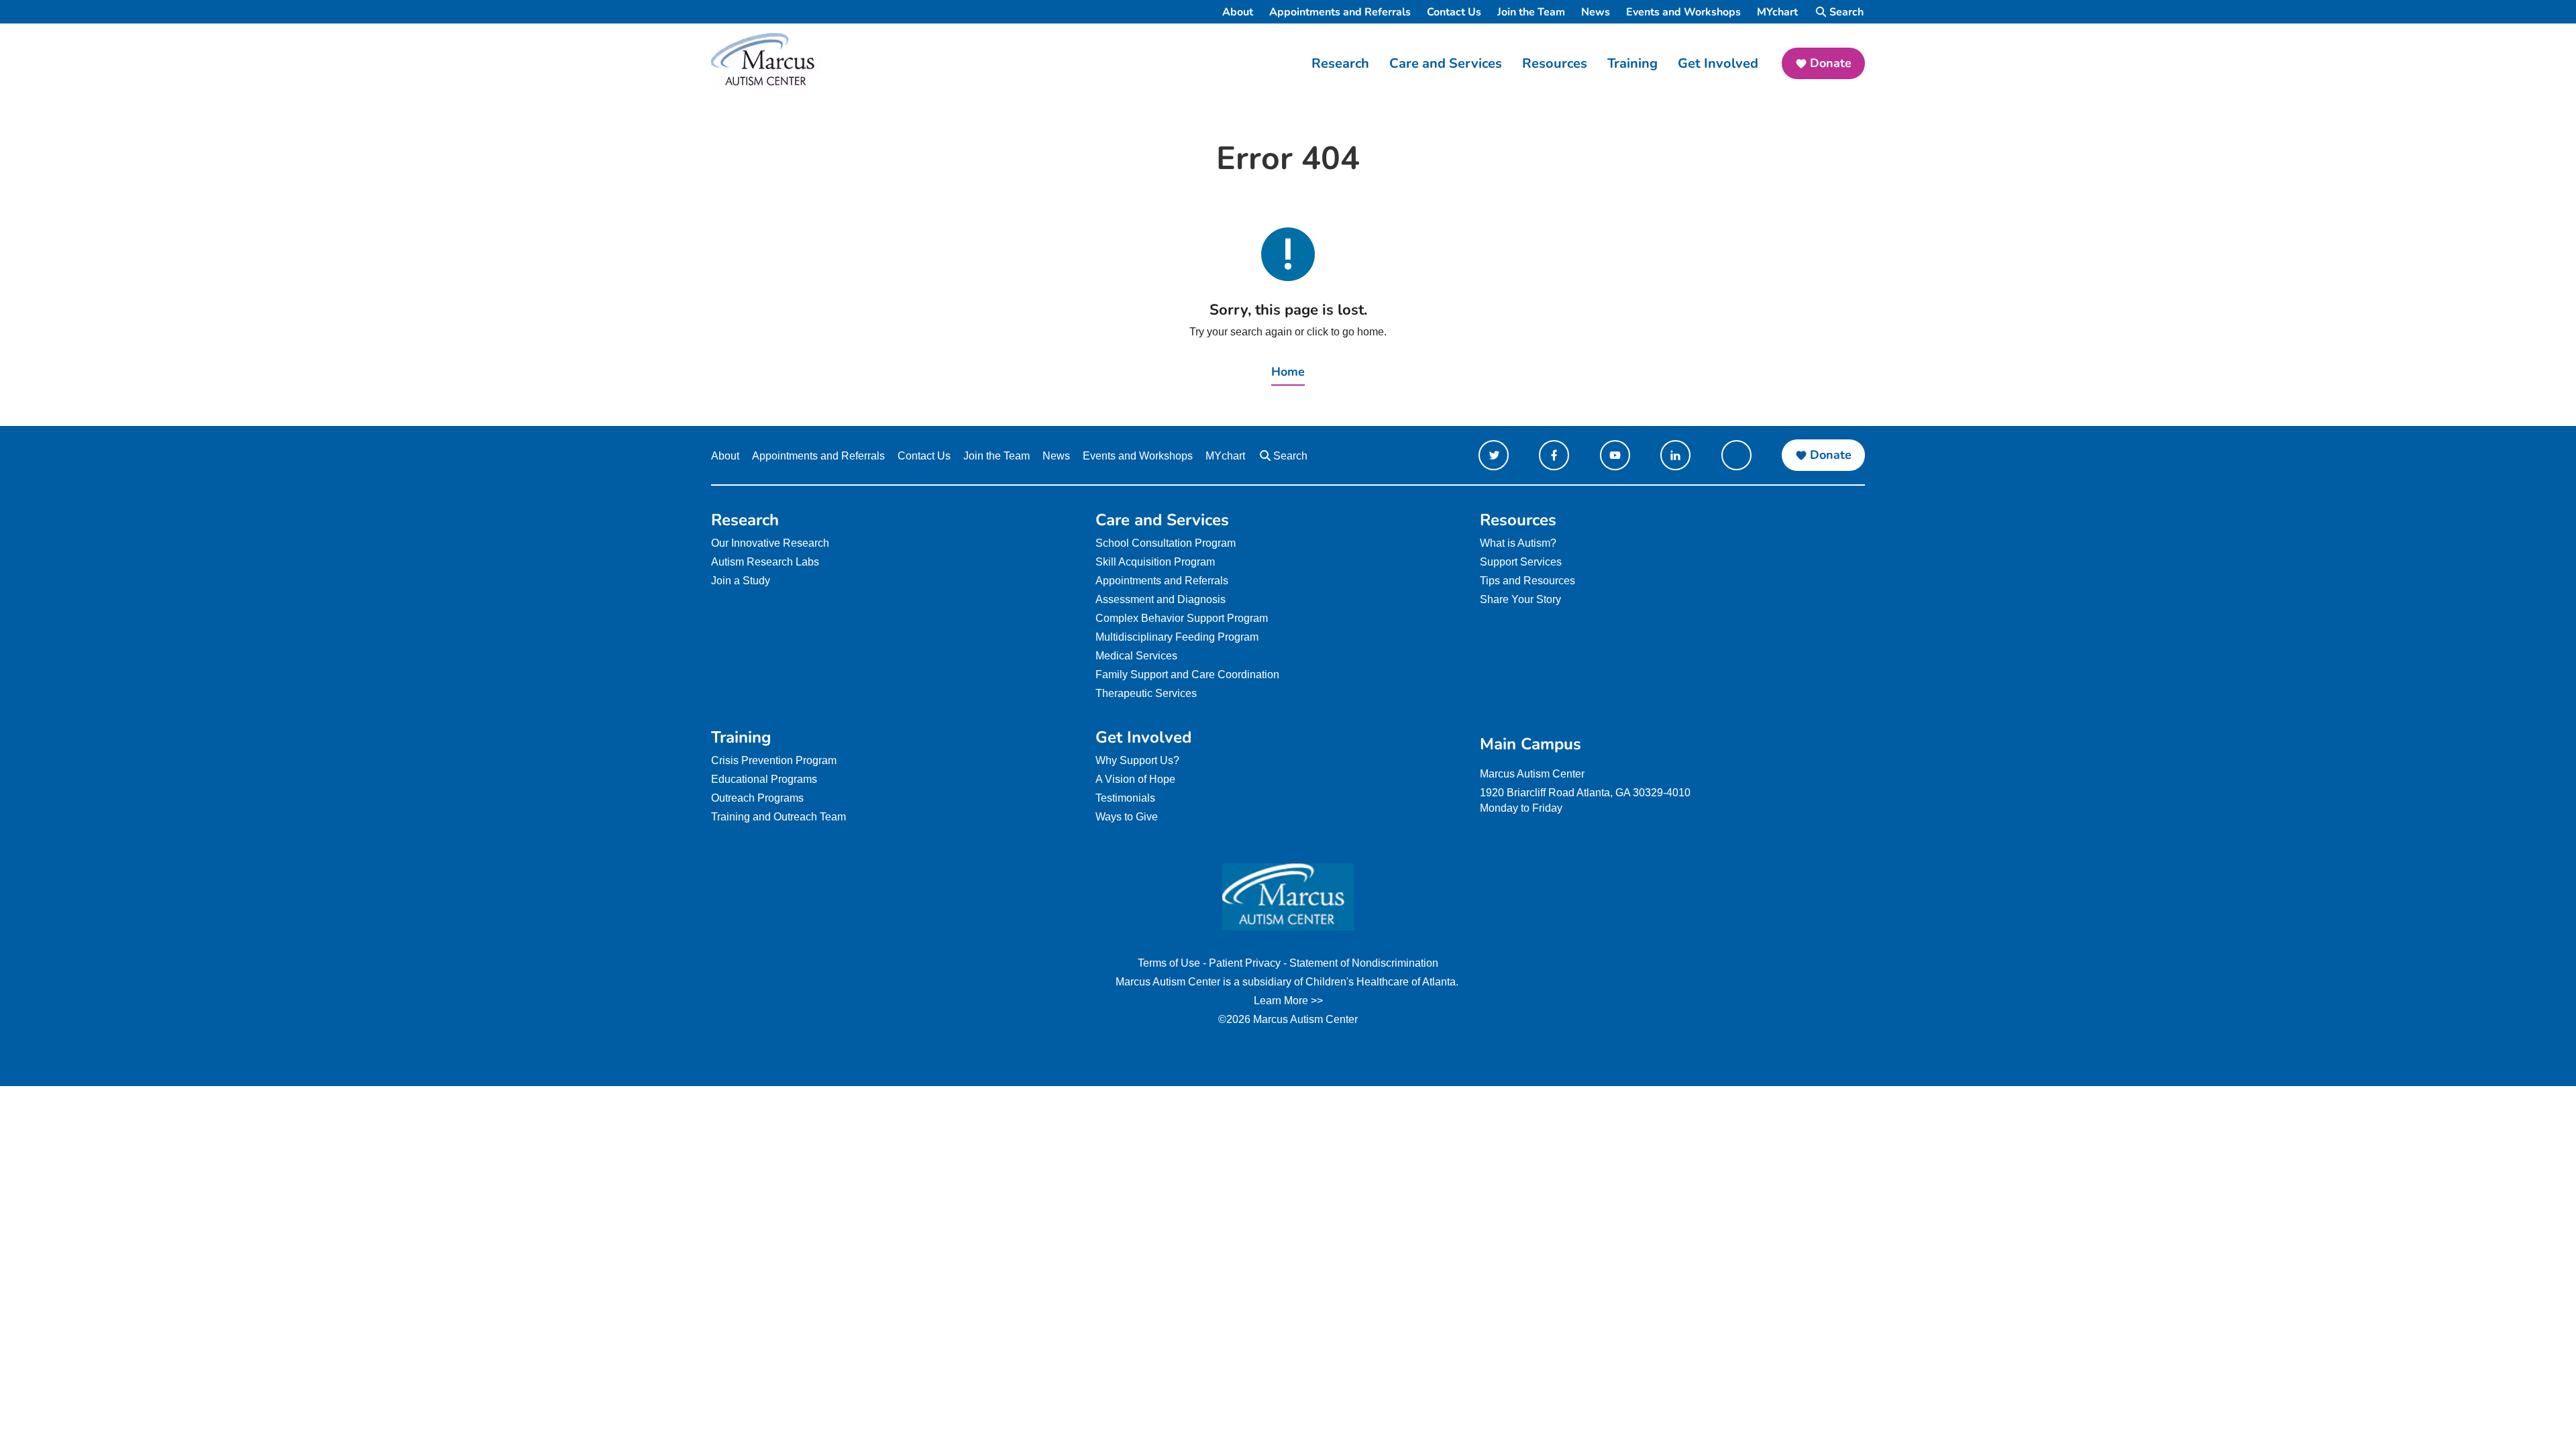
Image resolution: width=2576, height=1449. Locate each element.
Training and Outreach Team (779, 817)
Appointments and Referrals (1340, 12)
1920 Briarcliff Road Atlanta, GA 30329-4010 (1585, 793)
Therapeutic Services (1146, 693)
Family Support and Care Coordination (1187, 675)
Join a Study (741, 581)
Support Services (1521, 562)
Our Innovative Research (770, 543)
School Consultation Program (1166, 543)
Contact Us (1454, 12)
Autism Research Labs (765, 562)
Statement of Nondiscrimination (1364, 963)
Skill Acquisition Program (1155, 562)
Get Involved (1718, 63)
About (1238, 12)
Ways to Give (1127, 817)
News (1596, 12)
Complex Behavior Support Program (1182, 618)
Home (1288, 372)
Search (1846, 12)
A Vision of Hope (1135, 779)
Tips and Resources (1527, 581)
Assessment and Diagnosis (1161, 599)
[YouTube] (1615, 455)
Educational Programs (764, 779)
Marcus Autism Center (1532, 774)
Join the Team (1531, 12)
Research (1340, 63)
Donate (1831, 63)
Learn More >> (1288, 1001)
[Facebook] (1554, 455)
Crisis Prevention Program (774, 760)
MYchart (1777, 12)
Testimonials (1125, 798)
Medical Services (1136, 656)
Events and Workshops (1683, 12)
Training (1632, 63)
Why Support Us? (1137, 760)
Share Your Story (1520, 599)
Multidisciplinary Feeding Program (1177, 637)
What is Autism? (1518, 543)
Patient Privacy (1245, 963)
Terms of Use (1169, 963)
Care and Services (1446, 63)
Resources (1555, 63)
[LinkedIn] (1675, 455)
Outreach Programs (757, 798)
